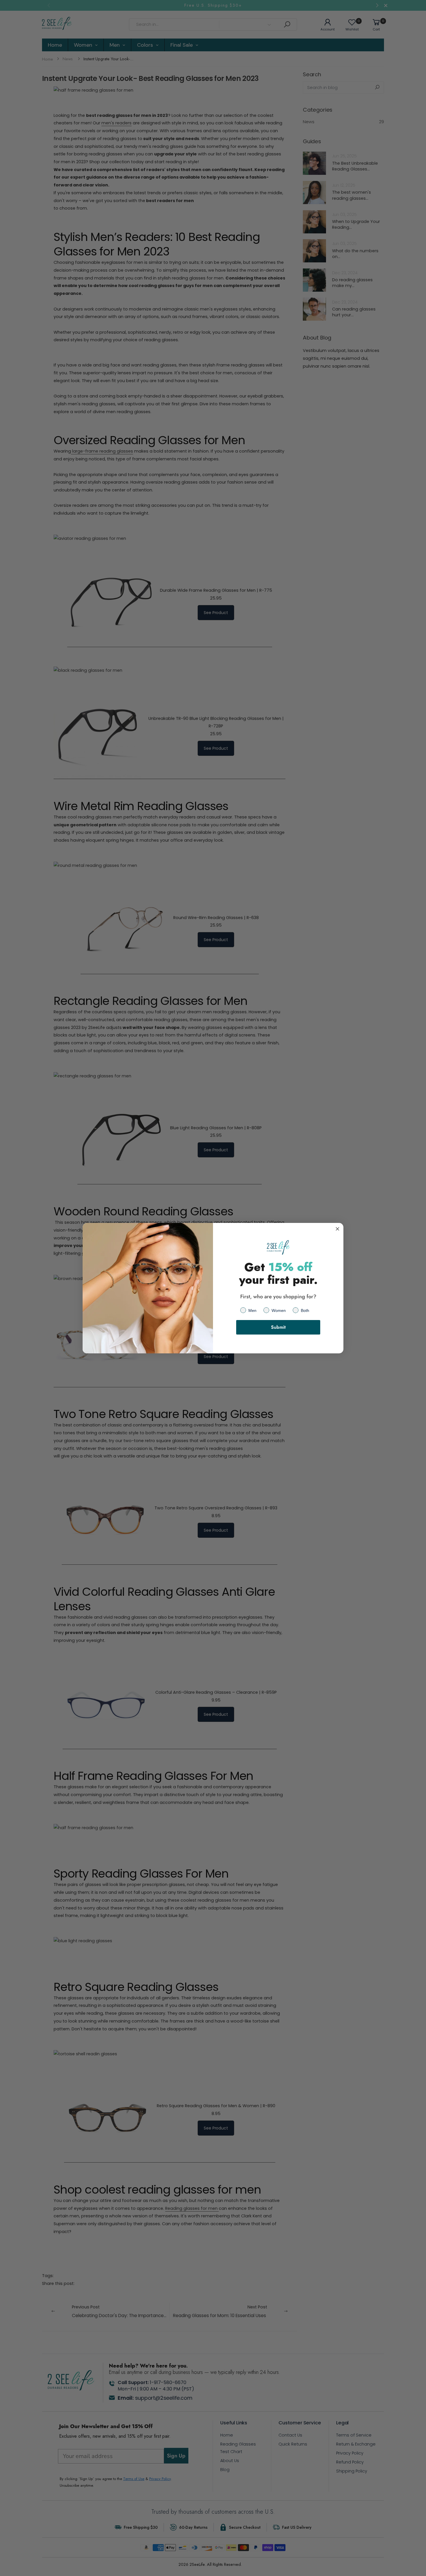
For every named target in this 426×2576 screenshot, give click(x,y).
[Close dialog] (337, 1229)
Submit (278, 1327)
